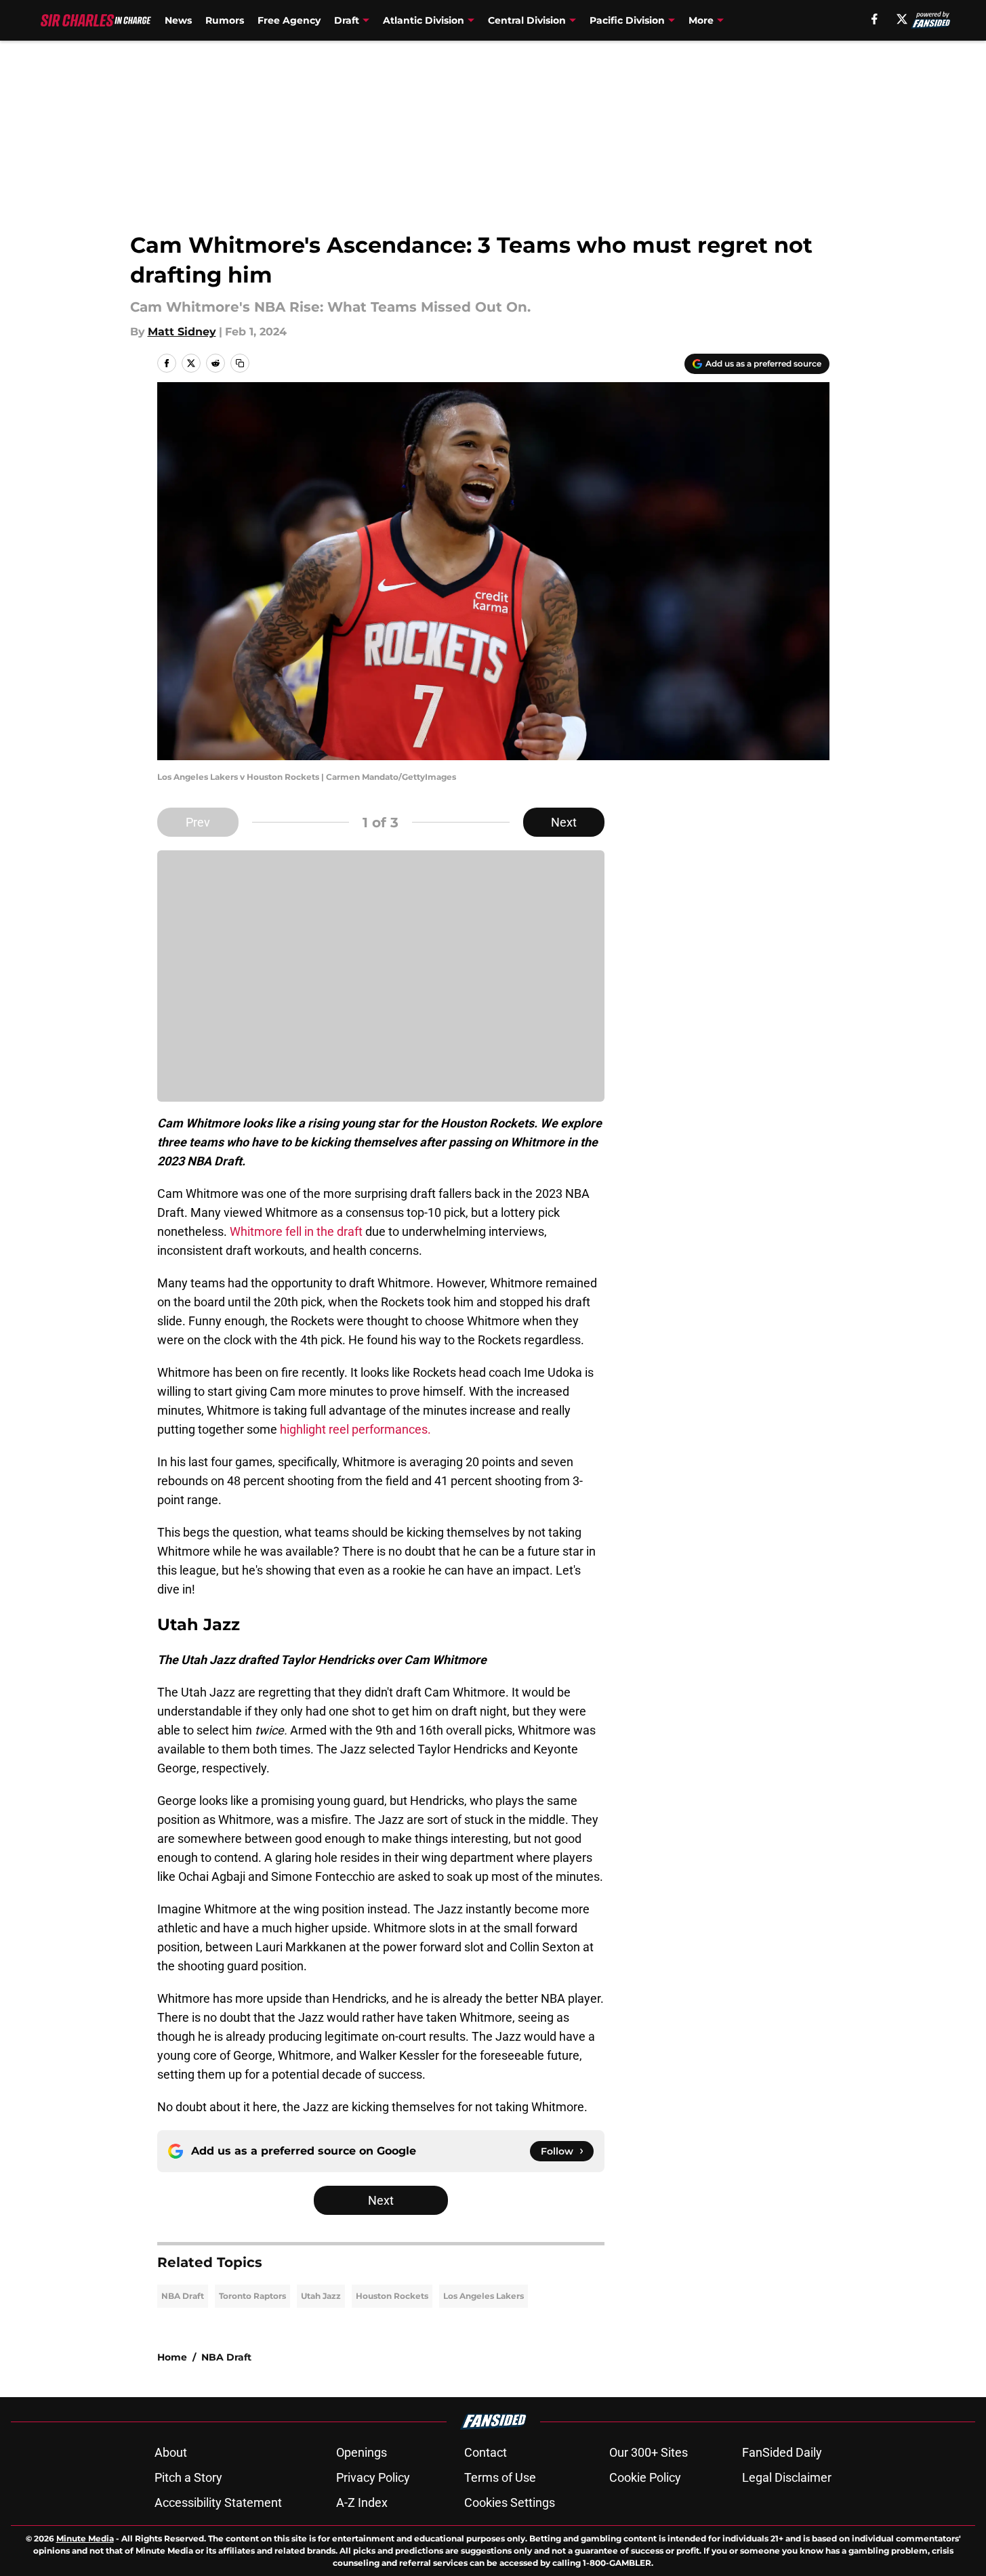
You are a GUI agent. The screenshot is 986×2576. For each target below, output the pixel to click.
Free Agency (289, 20)
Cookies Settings (510, 2502)
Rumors (225, 20)
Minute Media (85, 2538)
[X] (902, 19)
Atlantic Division (424, 20)
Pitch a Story (188, 2477)
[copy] (240, 363)
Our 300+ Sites (649, 2452)
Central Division (527, 20)
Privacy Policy (373, 2477)
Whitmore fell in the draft (296, 1231)
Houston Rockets (392, 2296)
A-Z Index (362, 2502)
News (178, 20)
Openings (362, 2452)
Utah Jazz (321, 2296)
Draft (347, 20)
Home (172, 2357)
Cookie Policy (645, 2477)
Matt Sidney (182, 332)
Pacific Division (627, 20)
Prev (198, 822)
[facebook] (875, 19)
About (171, 2452)
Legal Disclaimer (787, 2477)
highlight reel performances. (355, 1429)
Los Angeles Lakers (484, 2296)
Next (564, 822)
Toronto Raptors (252, 2296)
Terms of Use (500, 2477)
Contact (486, 2452)
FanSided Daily (782, 2452)
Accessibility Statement (218, 2502)
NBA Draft (183, 2296)
